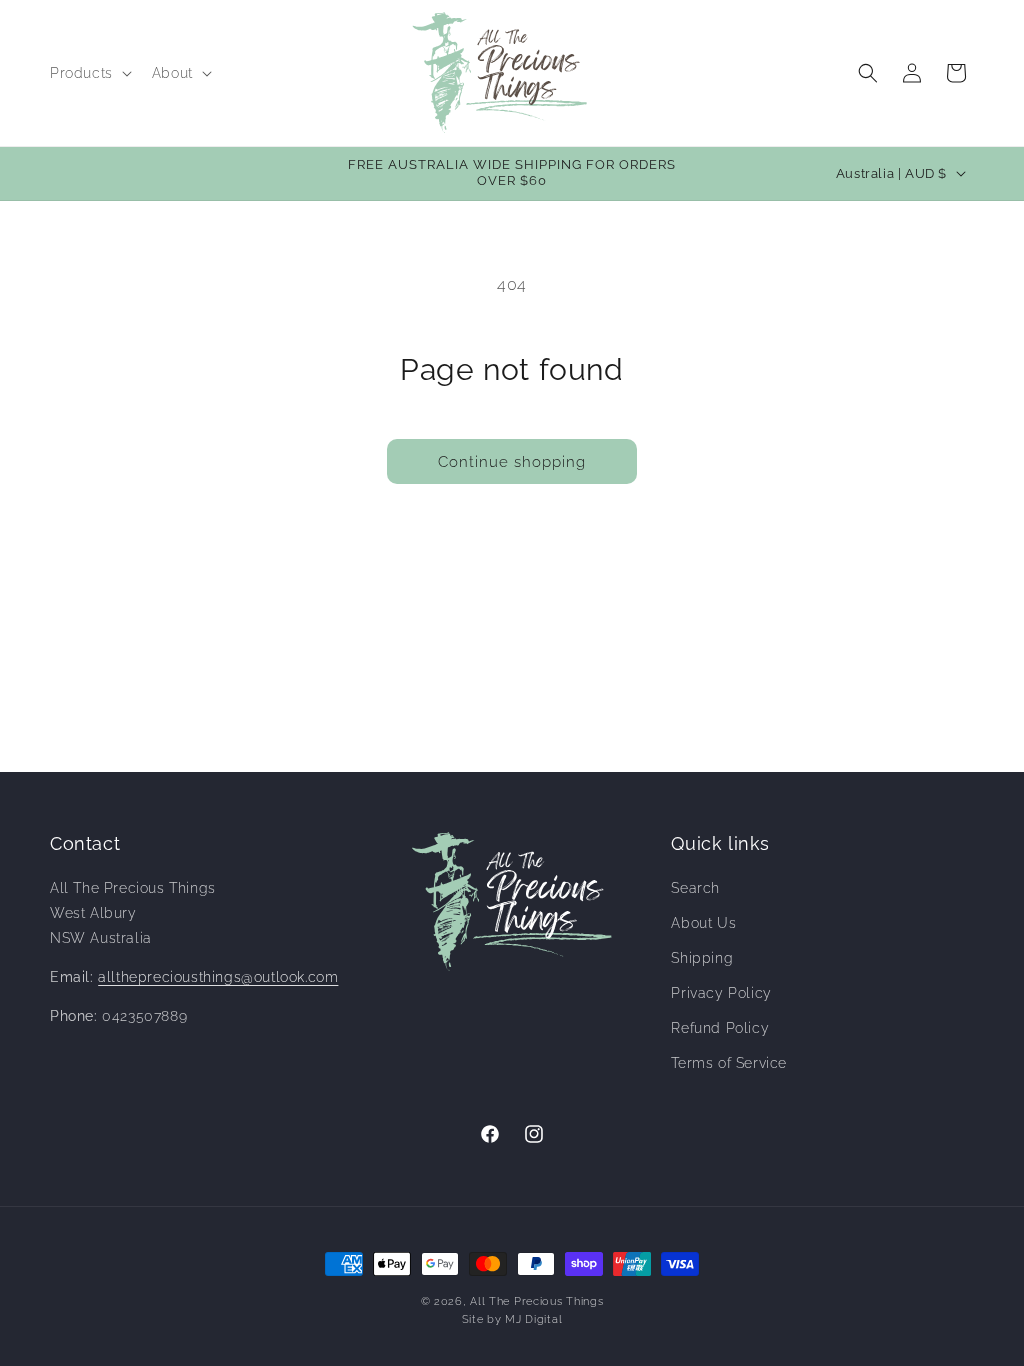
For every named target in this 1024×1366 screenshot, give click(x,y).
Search (695, 888)
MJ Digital (533, 1319)
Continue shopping (512, 462)
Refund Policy (720, 1028)
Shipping (702, 958)
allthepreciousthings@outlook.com (218, 977)
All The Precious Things (536, 1301)
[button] (89, 73)
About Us (703, 923)
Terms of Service (729, 1063)
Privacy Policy (721, 993)
